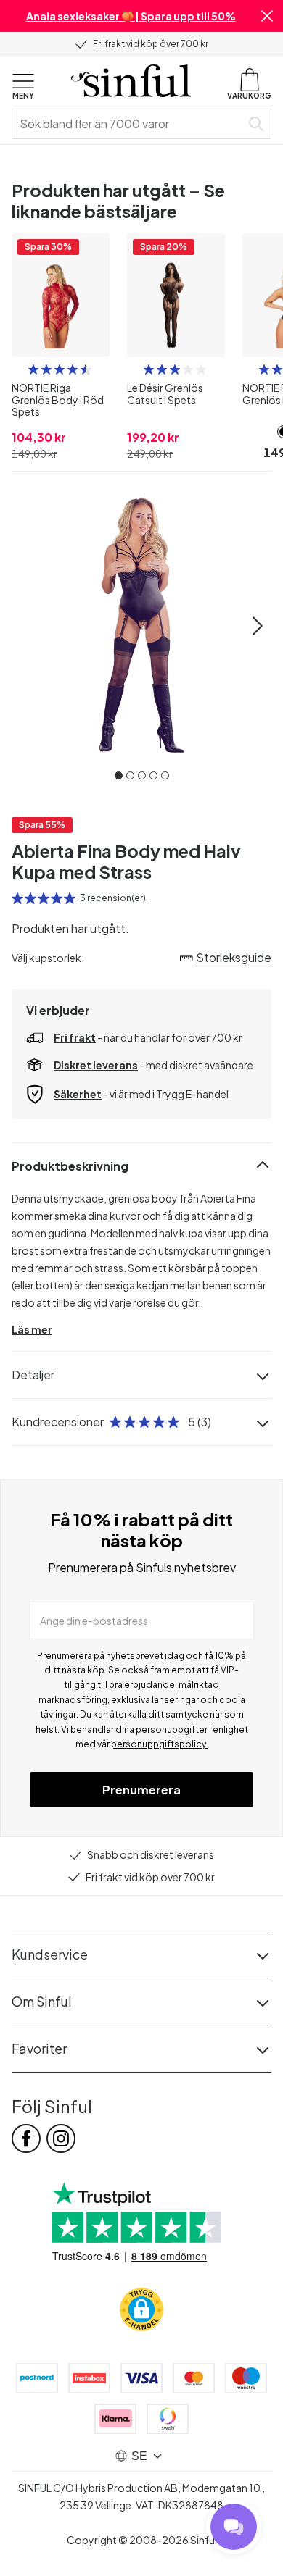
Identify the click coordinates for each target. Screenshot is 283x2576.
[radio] (33, 369)
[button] (267, 16)
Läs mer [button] (32, 1329)
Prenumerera (141, 1790)
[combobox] (129, 124)
